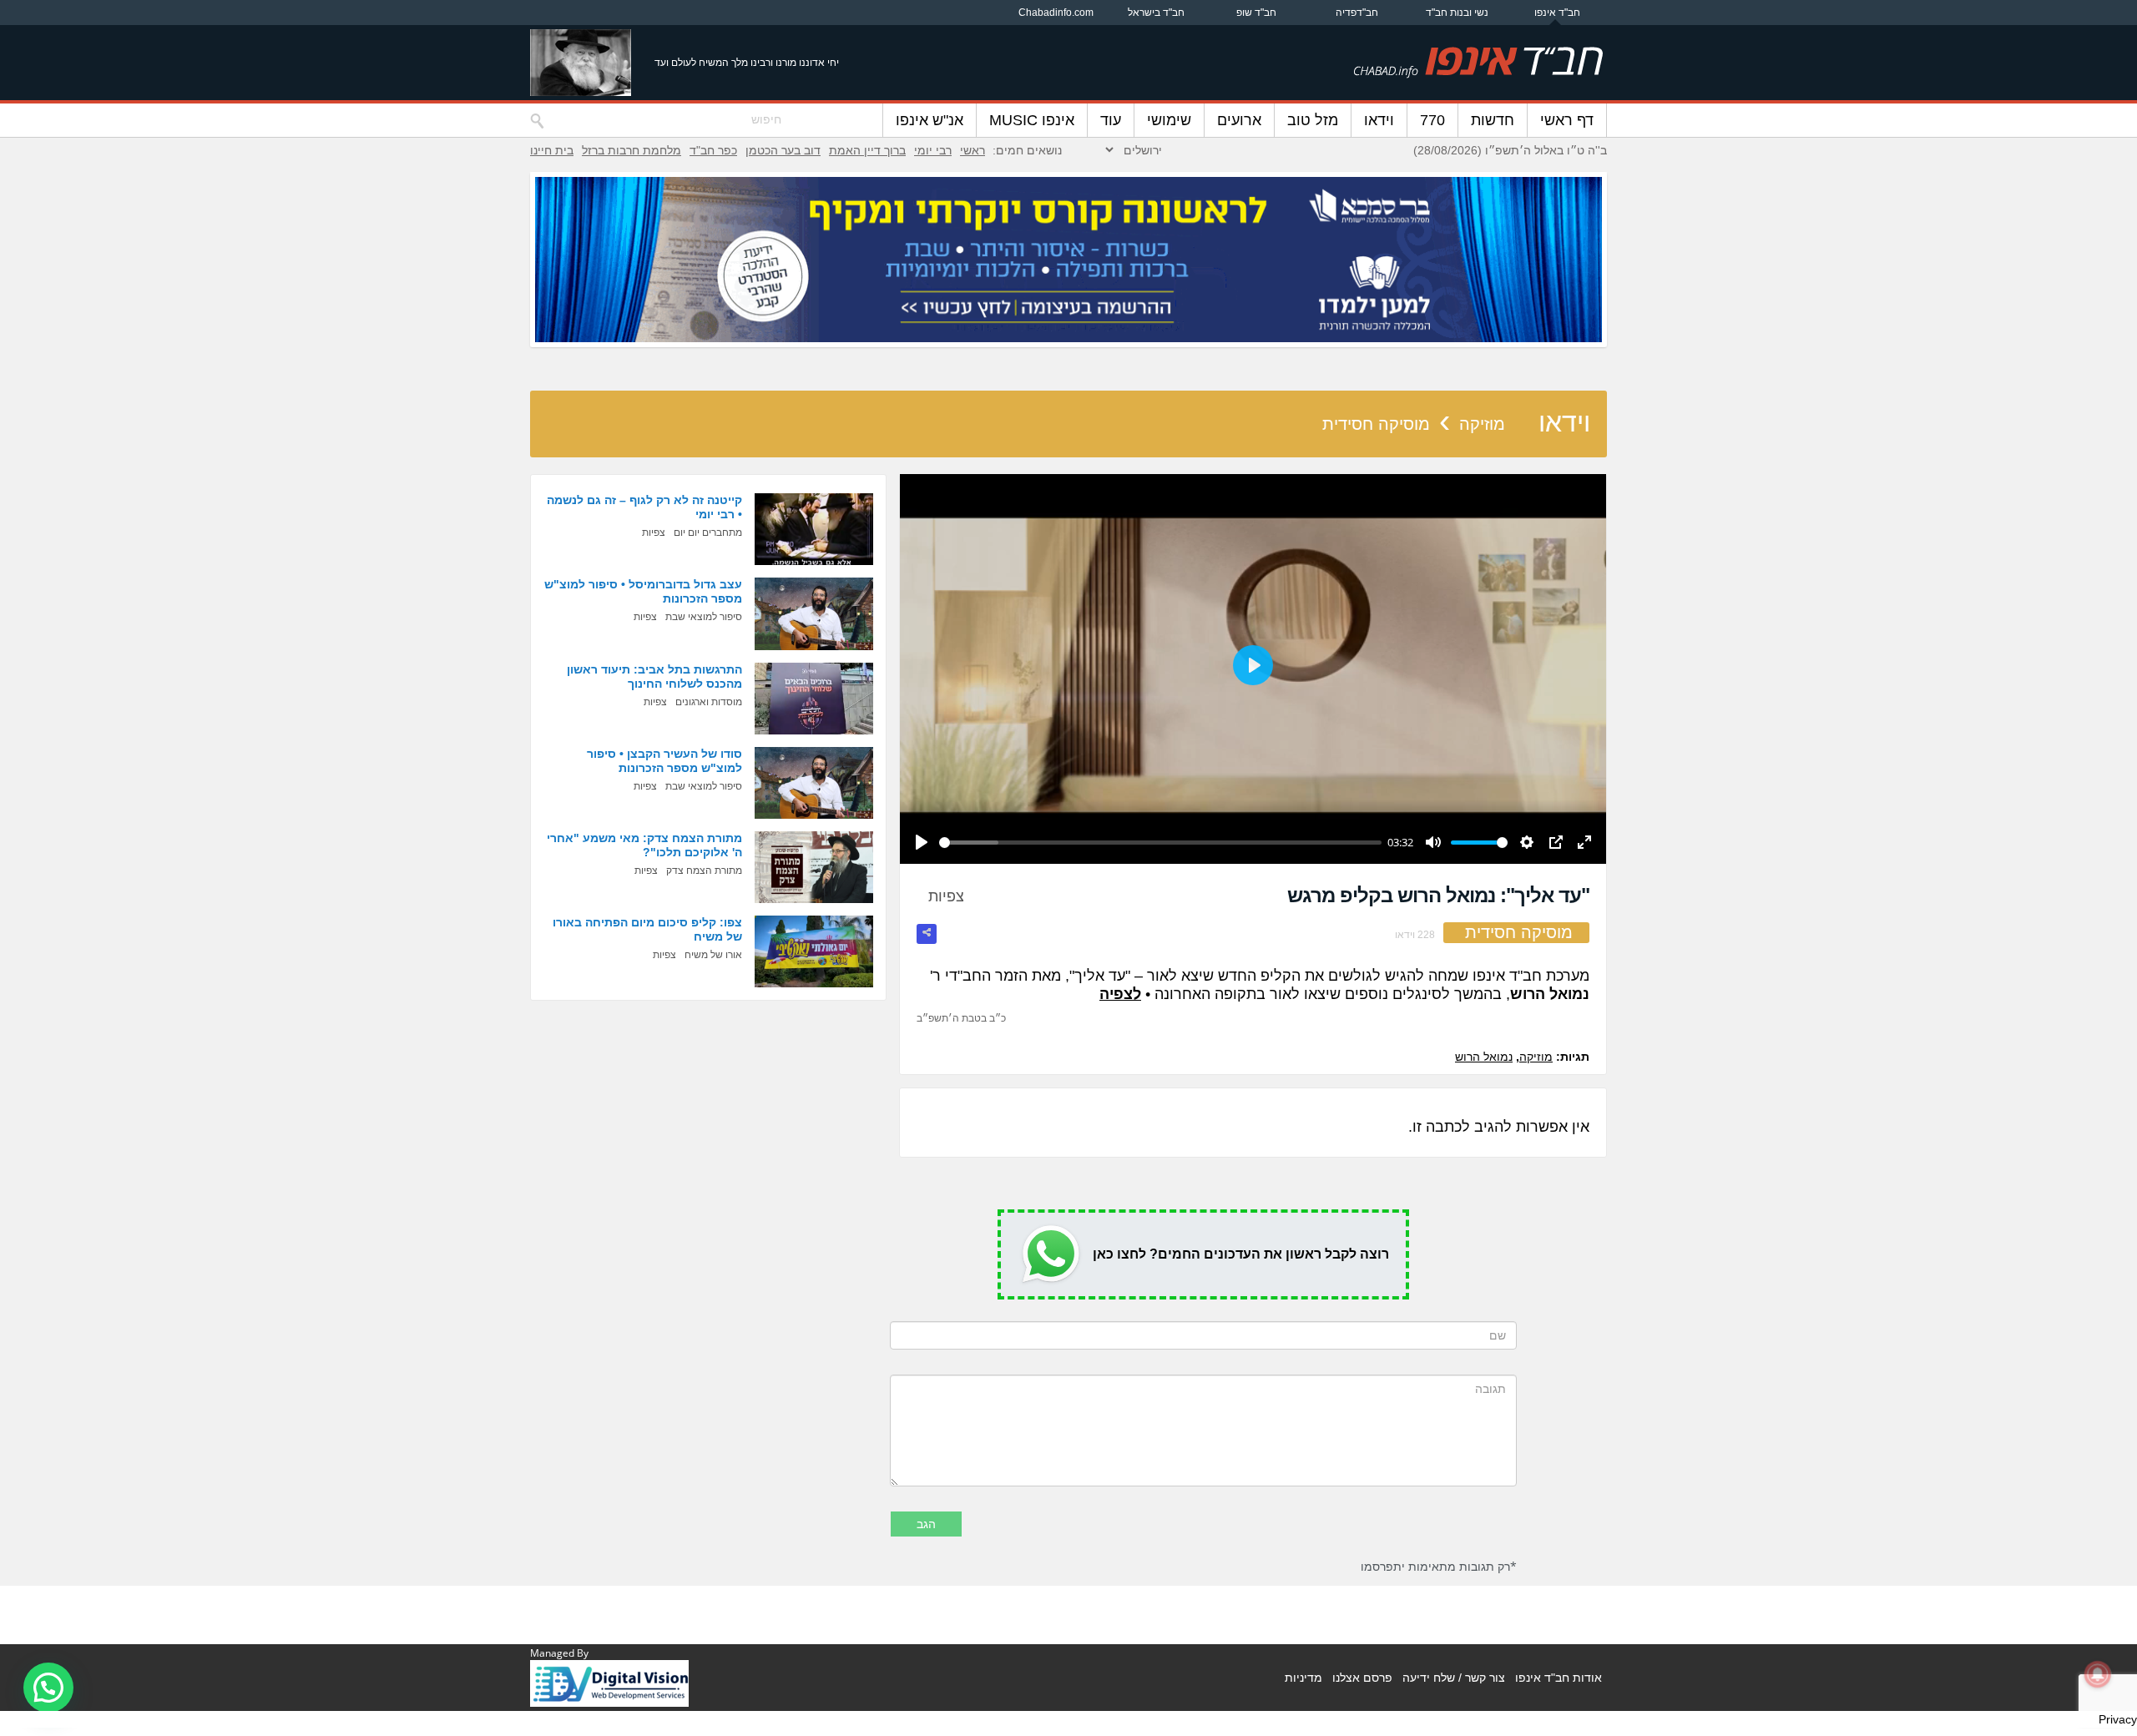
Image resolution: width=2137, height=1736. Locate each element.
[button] (48, 1688)
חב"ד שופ (1256, 13)
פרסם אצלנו (1362, 1678)
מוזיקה (1482, 424)
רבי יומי (933, 150)
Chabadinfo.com (1056, 13)
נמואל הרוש (1484, 1057)
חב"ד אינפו (1557, 13)
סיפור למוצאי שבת (704, 617)
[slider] (1160, 843)
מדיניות (1303, 1678)
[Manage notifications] (2098, 1674)
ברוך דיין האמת (867, 150)
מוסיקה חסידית (1376, 424)
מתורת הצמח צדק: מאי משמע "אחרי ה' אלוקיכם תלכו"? (644, 845)
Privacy (2118, 1719)
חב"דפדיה (1357, 13)
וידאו (1379, 120)
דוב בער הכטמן (783, 150)
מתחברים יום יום (708, 532)
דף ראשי (1567, 120)
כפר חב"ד (713, 150)
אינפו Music (1032, 120)
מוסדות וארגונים (709, 702)
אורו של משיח (713, 955)
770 (1432, 120)
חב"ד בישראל (1156, 13)
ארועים (1239, 120)
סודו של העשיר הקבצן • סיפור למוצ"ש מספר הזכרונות (664, 761)
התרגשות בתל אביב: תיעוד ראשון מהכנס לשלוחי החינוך (654, 676)
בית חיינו (552, 150)
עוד (1111, 120)
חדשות (1493, 120)
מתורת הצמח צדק (704, 871)
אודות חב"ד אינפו (1559, 1678)
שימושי (1169, 120)
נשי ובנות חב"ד (1457, 13)
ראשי (973, 150)
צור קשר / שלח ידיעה (1454, 1678)
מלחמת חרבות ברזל (632, 150)
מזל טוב (1313, 120)
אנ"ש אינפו (930, 120)
